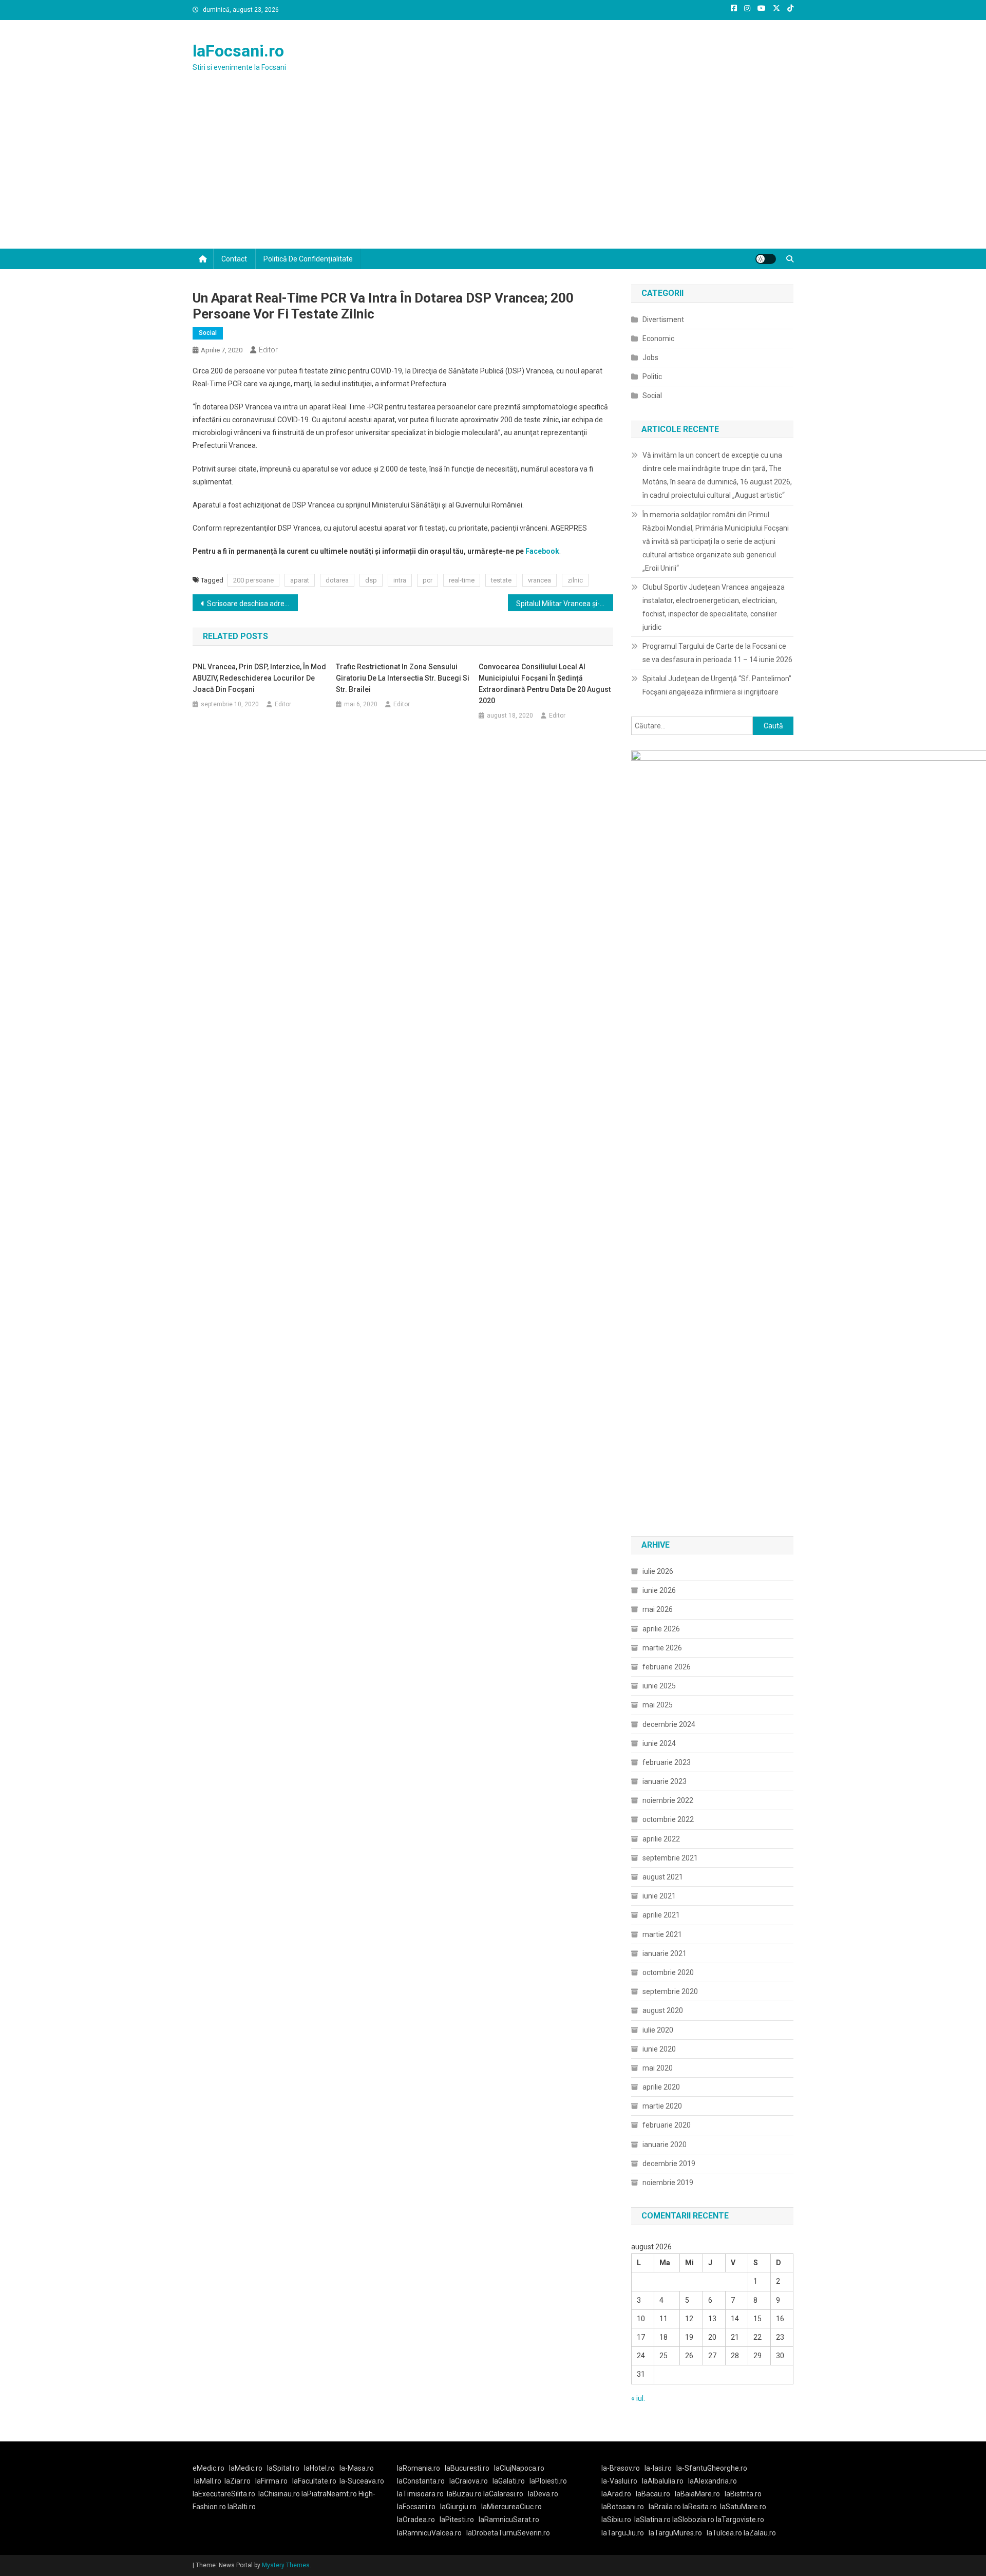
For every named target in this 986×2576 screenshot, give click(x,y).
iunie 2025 (659, 1686)
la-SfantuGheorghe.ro (712, 2468)
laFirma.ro (271, 2481)
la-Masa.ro (357, 2468)
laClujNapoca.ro (519, 2468)
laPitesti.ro (457, 2519)
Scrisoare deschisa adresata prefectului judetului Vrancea (252, 604)
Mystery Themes (286, 2565)
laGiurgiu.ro (461, 2507)
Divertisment (663, 319)
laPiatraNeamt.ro (329, 2494)
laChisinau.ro (279, 2494)
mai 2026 (658, 1609)
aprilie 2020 (661, 2087)
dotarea (337, 580)
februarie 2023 (667, 1762)
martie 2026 (662, 1648)
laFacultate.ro (314, 2481)
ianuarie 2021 (665, 1953)
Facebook (542, 551)
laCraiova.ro (469, 2481)
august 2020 (663, 2010)
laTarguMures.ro (675, 2533)
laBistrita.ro (743, 2494)
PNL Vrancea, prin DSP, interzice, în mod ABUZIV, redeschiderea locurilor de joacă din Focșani (259, 678)
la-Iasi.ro (658, 2468)
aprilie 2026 (661, 1629)
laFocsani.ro (238, 51)
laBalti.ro (242, 2507)
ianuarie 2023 (665, 1781)
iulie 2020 (658, 2030)
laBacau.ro (653, 2494)
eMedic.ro (208, 2468)
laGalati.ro (509, 2481)
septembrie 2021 (670, 1858)
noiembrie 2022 (668, 1800)
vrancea (539, 580)
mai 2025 (658, 1705)
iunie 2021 (659, 1896)
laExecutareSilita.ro (224, 2494)
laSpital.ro (283, 2468)
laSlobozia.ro (693, 2519)
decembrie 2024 (669, 1724)
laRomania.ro (419, 2468)
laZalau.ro (760, 2533)
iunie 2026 (659, 1590)
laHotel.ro (319, 2468)
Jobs (650, 358)
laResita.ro (700, 2507)
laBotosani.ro (623, 2507)
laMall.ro (208, 2481)
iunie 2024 (659, 1743)
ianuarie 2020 (665, 2145)
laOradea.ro (416, 2519)
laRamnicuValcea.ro (429, 2533)
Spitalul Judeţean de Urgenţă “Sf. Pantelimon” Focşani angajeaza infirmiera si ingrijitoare (717, 685)
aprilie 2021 (661, 1915)
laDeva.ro (543, 2494)
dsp (371, 580)
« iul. (638, 2398)
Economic (658, 339)
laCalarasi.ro (503, 2494)
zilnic (575, 580)
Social (208, 333)
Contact (234, 259)
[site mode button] (766, 259)
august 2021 (663, 1877)
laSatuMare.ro (743, 2507)
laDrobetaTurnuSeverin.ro (508, 2533)
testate (501, 580)
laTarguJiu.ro (625, 2533)
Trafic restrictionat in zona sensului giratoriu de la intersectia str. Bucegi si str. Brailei (403, 678)
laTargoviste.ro (740, 2519)
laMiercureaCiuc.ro (511, 2507)
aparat (300, 580)
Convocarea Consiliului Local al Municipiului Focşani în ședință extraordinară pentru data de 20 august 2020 (545, 684)
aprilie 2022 (661, 1839)
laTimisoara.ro (420, 2494)
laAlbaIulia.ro (663, 2481)
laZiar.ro (238, 2481)
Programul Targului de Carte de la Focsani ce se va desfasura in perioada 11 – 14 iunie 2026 (717, 653)
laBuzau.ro (465, 2494)
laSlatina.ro (652, 2519)
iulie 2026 (658, 1571)
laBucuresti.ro (467, 2468)
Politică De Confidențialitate (308, 259)
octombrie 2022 (668, 1819)
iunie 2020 (659, 2049)
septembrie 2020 (670, 1991)
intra (400, 580)
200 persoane (253, 580)
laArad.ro (616, 2494)
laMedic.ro (246, 2468)
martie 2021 (662, 1934)
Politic (652, 377)
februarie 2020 (667, 2125)
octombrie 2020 (668, 1972)
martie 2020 (662, 2106)
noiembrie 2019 (668, 2183)
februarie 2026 (667, 1667)
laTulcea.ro (725, 2533)
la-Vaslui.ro (622, 2481)
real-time (462, 580)
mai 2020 (658, 2068)
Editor (268, 350)
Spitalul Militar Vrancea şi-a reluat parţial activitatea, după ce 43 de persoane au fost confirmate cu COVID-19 (565, 604)
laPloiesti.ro (548, 2481)
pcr (428, 580)
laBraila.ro (665, 2507)
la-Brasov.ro (621, 2468)
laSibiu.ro (616, 2519)
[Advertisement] (493, 172)
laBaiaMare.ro (697, 2494)
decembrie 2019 (669, 2164)
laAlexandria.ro (713, 2481)
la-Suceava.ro (362, 2481)
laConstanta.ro (421, 2481)
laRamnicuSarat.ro (509, 2519)
